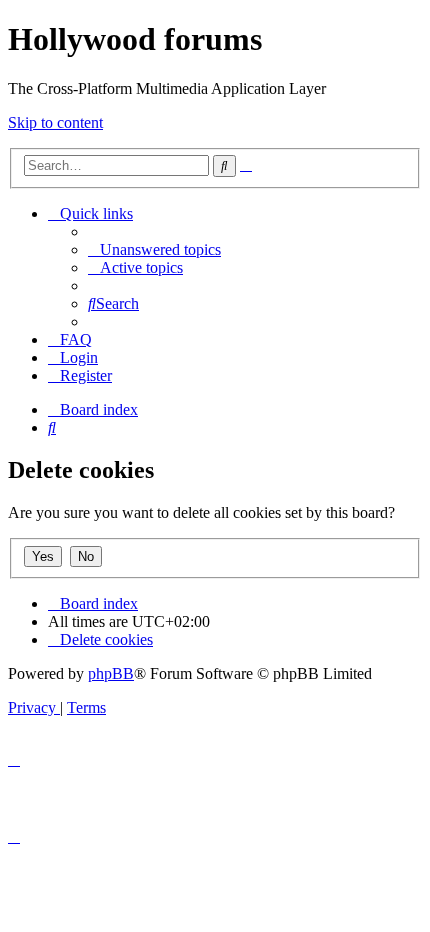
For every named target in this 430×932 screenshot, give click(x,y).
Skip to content (55, 122)
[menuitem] (154, 249)
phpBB (111, 673)
